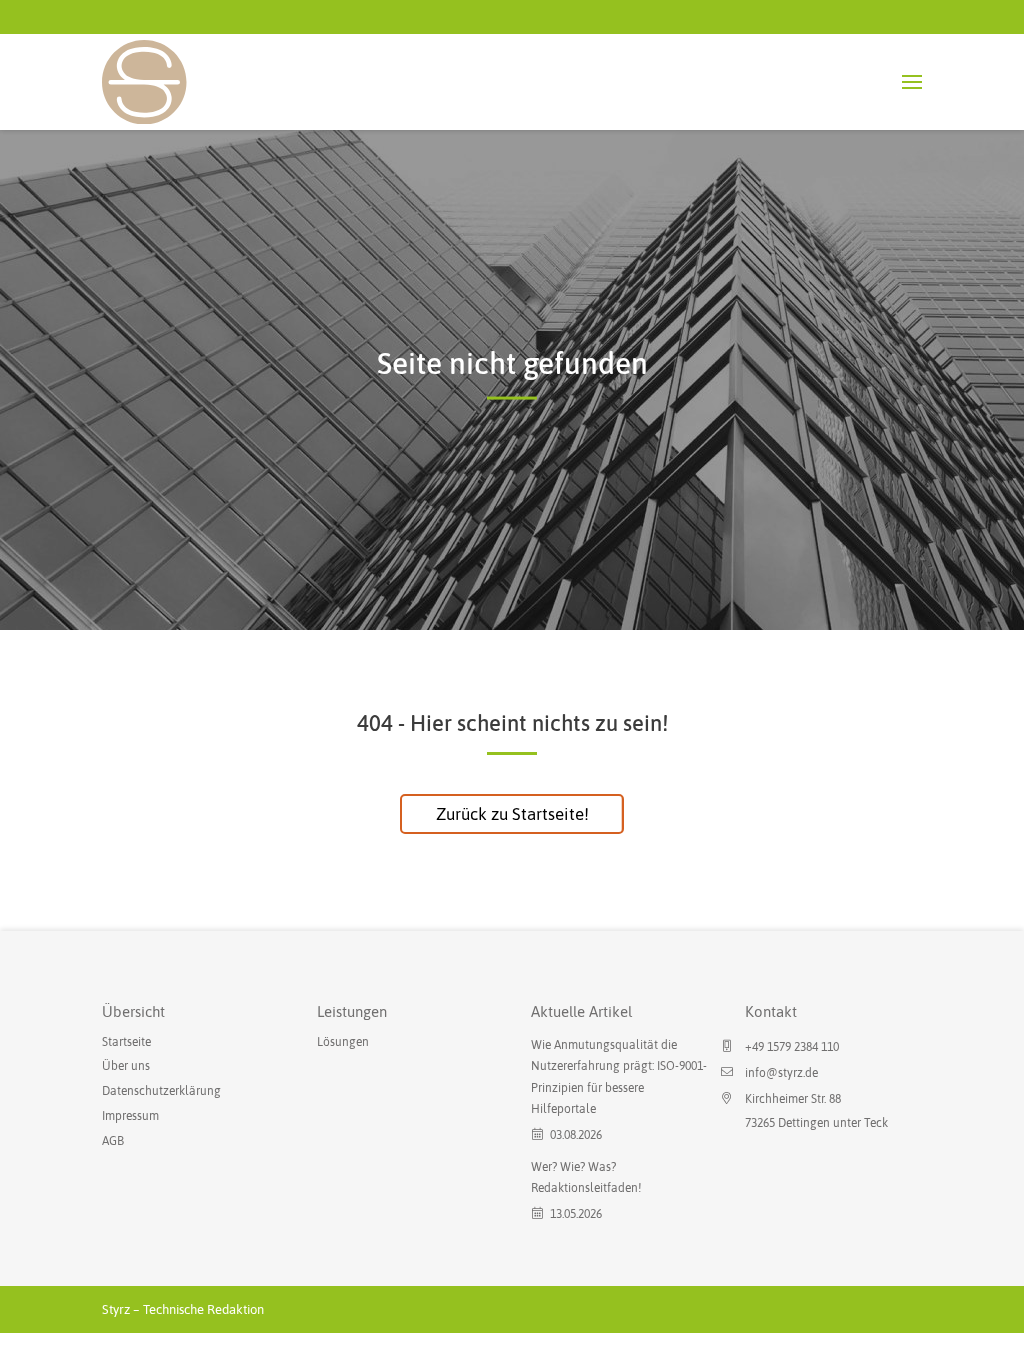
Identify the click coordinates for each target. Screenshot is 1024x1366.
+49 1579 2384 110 (792, 1047)
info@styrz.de (781, 1073)
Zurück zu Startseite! (512, 814)
